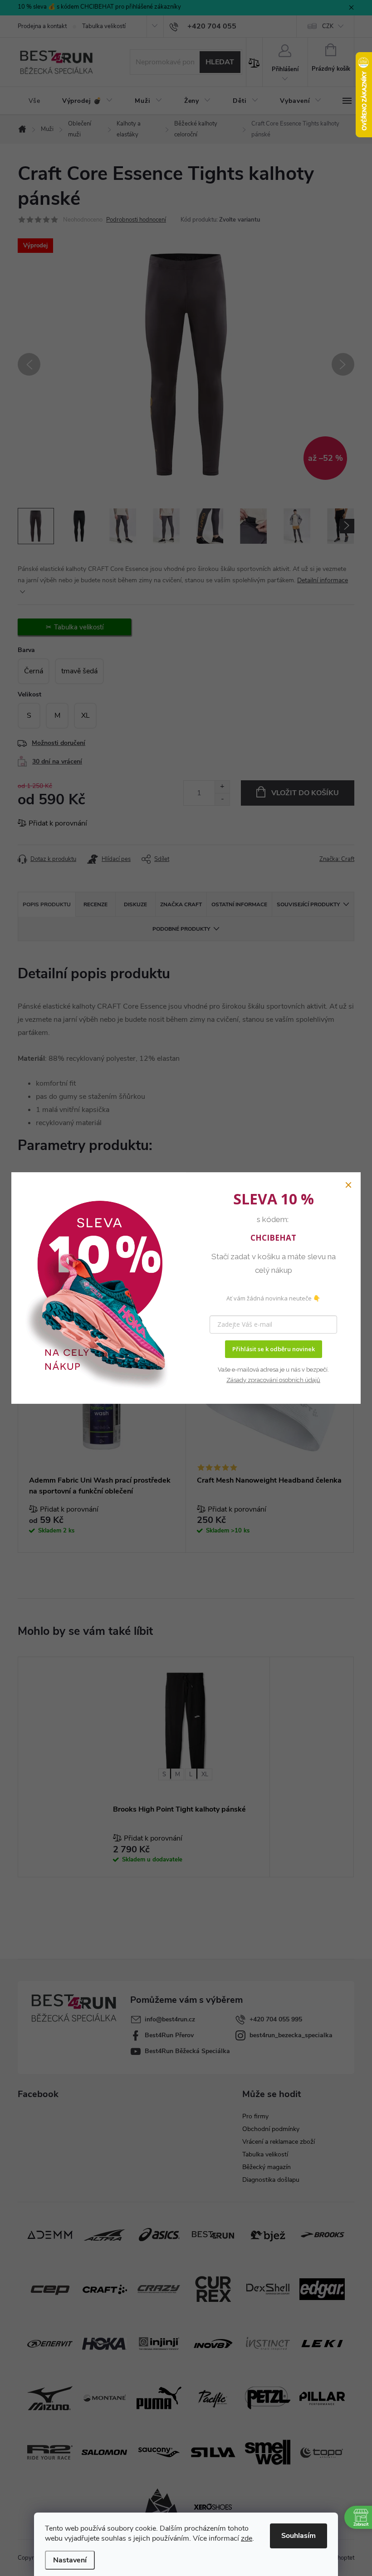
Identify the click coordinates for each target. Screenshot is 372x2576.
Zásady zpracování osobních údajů (273, 1380)
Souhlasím (299, 2536)
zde (247, 2538)
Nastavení (70, 2560)
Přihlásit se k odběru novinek (274, 1349)
